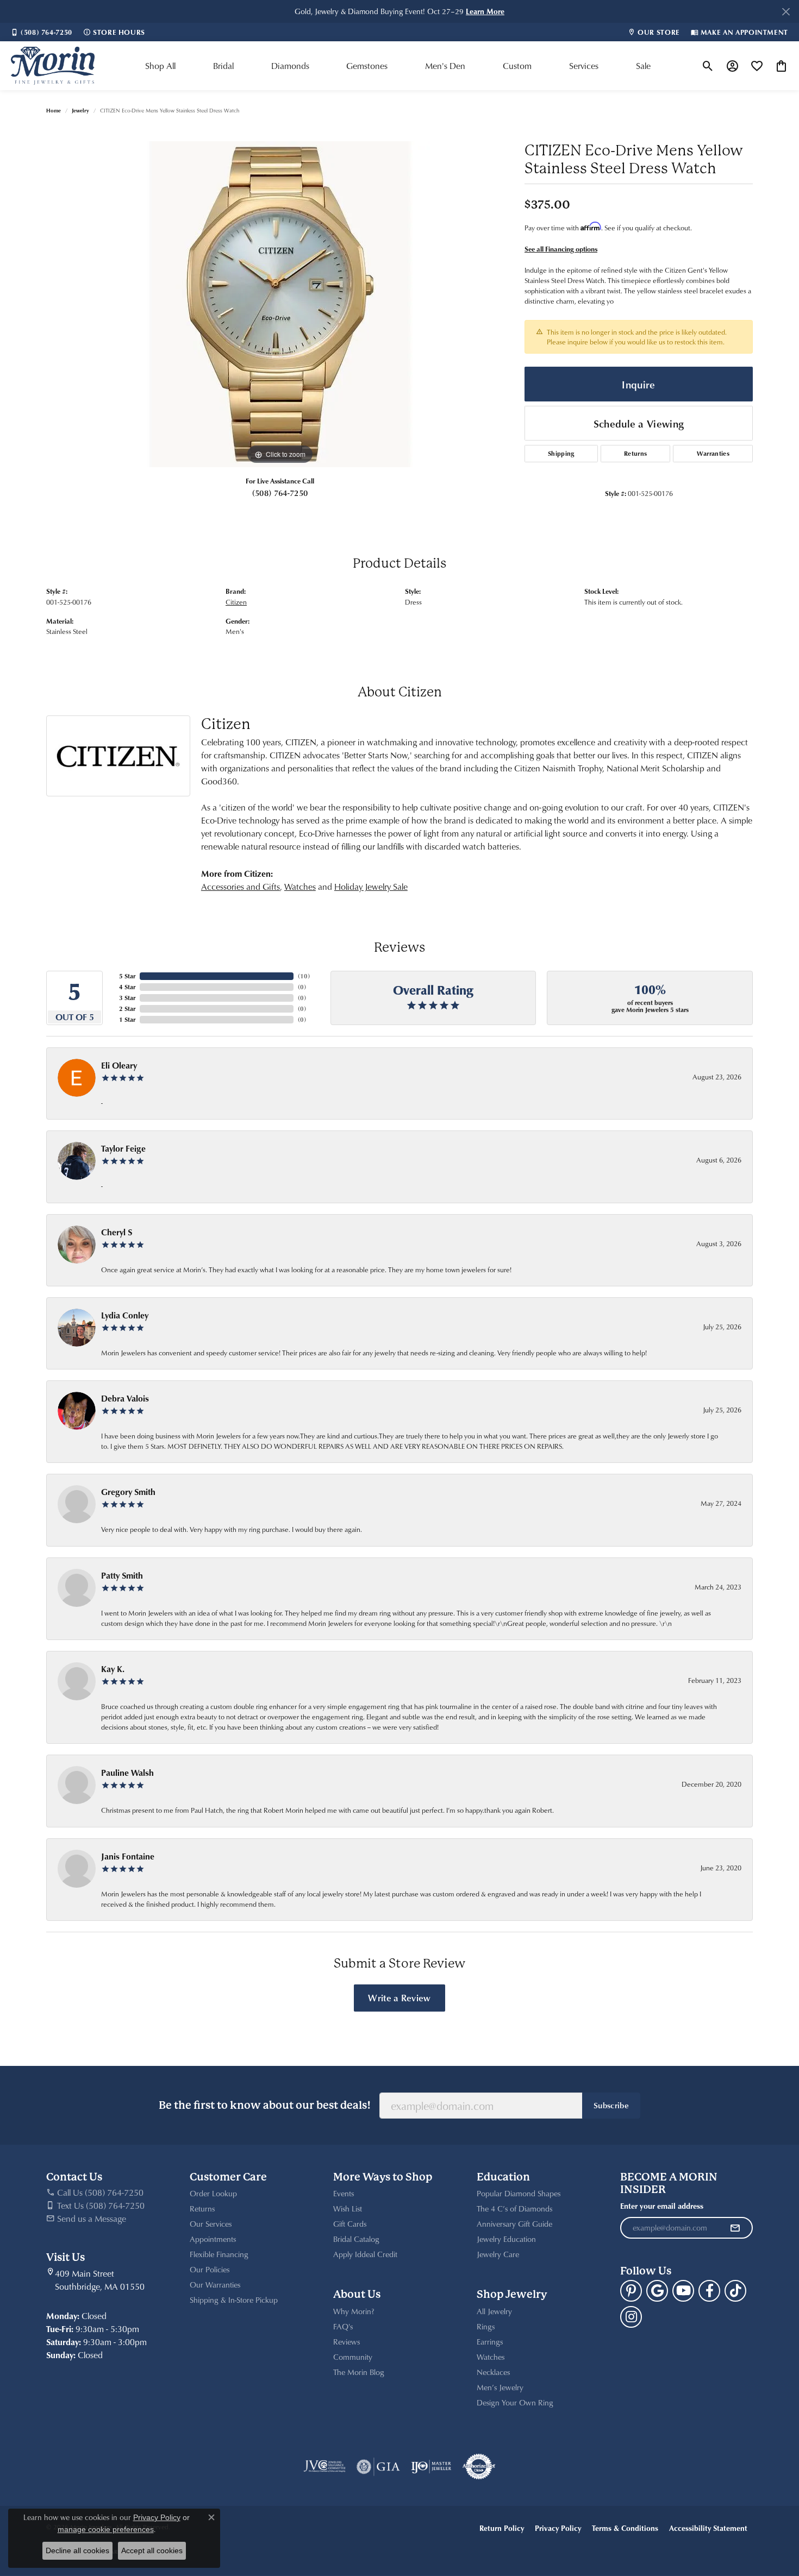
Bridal (223, 66)
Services (584, 66)
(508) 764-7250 (280, 493)
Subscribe (611, 2105)
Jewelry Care (498, 2254)
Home (54, 110)
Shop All (160, 66)
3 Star (127, 998)
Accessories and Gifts (241, 887)
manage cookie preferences (106, 2529)
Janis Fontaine (128, 1856)
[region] (280, 304)
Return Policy (502, 2528)
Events (344, 2193)
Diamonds (290, 66)
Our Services (211, 2224)
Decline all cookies (77, 2550)
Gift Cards (350, 2224)
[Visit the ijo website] (431, 2467)
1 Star (127, 1019)
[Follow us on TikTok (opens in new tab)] (735, 2291)
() (304, 976)
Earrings (490, 2342)
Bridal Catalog (356, 2239)
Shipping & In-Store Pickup (234, 2300)
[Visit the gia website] (378, 2467)
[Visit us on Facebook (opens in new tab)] (709, 2291)
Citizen (236, 602)
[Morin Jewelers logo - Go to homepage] (53, 66)
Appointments (213, 2239)
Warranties (713, 453)
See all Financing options (561, 249)
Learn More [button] (485, 11)
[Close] (786, 12)
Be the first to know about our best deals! (265, 2105)
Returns (635, 453)
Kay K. (113, 1669)
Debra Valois (125, 1398)
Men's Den (445, 66)
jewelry (80, 110)
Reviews (347, 2342)
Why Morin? (354, 2311)
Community (353, 2357)
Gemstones (367, 66)
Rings (486, 2326)
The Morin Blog (359, 2372)
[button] (708, 66)
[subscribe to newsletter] (735, 2228)
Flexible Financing (219, 2254)
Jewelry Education (506, 2239)
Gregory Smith (128, 1492)
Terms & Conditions (625, 2528)
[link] (42, 32)
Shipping (561, 453)
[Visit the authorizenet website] (479, 2467)
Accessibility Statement (708, 2528)
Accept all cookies (152, 2550)
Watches (300, 887)
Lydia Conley (125, 1315)
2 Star (127, 1009)
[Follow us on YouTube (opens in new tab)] (683, 2291)
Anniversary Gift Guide (514, 2224)
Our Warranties (215, 2285)
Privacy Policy (558, 2528)
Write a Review (399, 1997)
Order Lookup (213, 2193)
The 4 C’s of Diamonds (514, 2209)
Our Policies (210, 2269)
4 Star (127, 987)
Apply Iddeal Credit (365, 2254)
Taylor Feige (123, 1148)
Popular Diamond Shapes (519, 2193)
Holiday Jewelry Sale (371, 887)
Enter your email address (662, 2206)
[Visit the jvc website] (324, 2467)
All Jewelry (494, 2311)
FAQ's (343, 2326)
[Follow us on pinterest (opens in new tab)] (631, 2291)
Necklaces (493, 2372)
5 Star (127, 976)
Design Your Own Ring (515, 2402)
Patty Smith (122, 1575)
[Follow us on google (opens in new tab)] (657, 2291)
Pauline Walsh (127, 1773)
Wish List (348, 2209)
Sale (643, 66)
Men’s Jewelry (500, 2387)
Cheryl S (117, 1232)
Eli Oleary (119, 1065)
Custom (517, 66)
